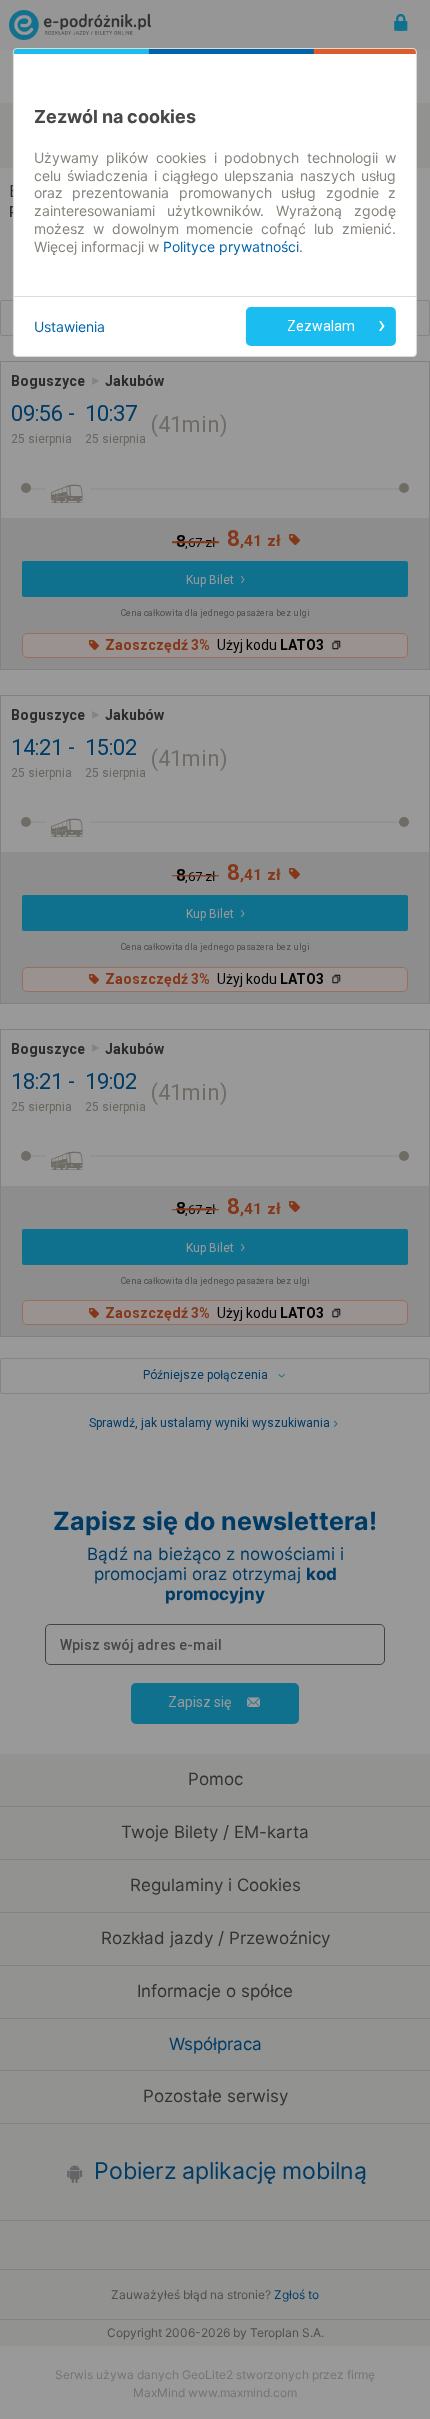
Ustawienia (69, 326)
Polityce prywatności (231, 246)
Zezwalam (321, 326)
